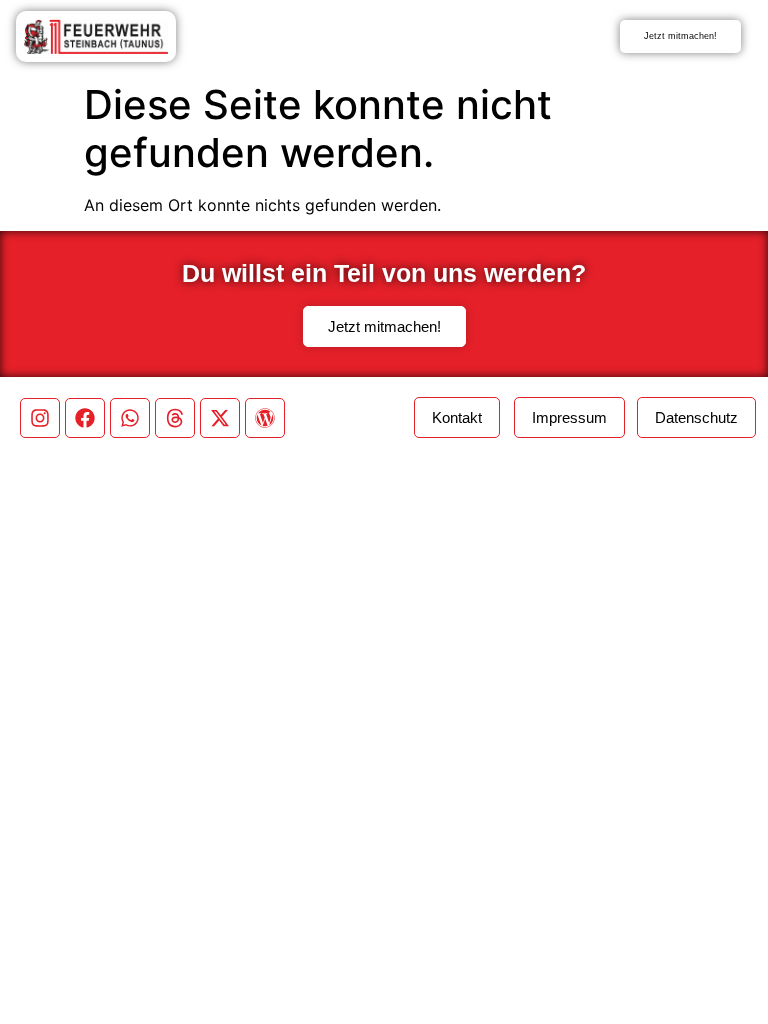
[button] (696, 417)
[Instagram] (40, 418)
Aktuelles (273, 36)
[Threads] (175, 418)
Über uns (379, 36)
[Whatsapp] (130, 418)
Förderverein (488, 36)
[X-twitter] (220, 418)
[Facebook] (85, 418)
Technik (429, 36)
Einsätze (326, 36)
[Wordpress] (265, 418)
